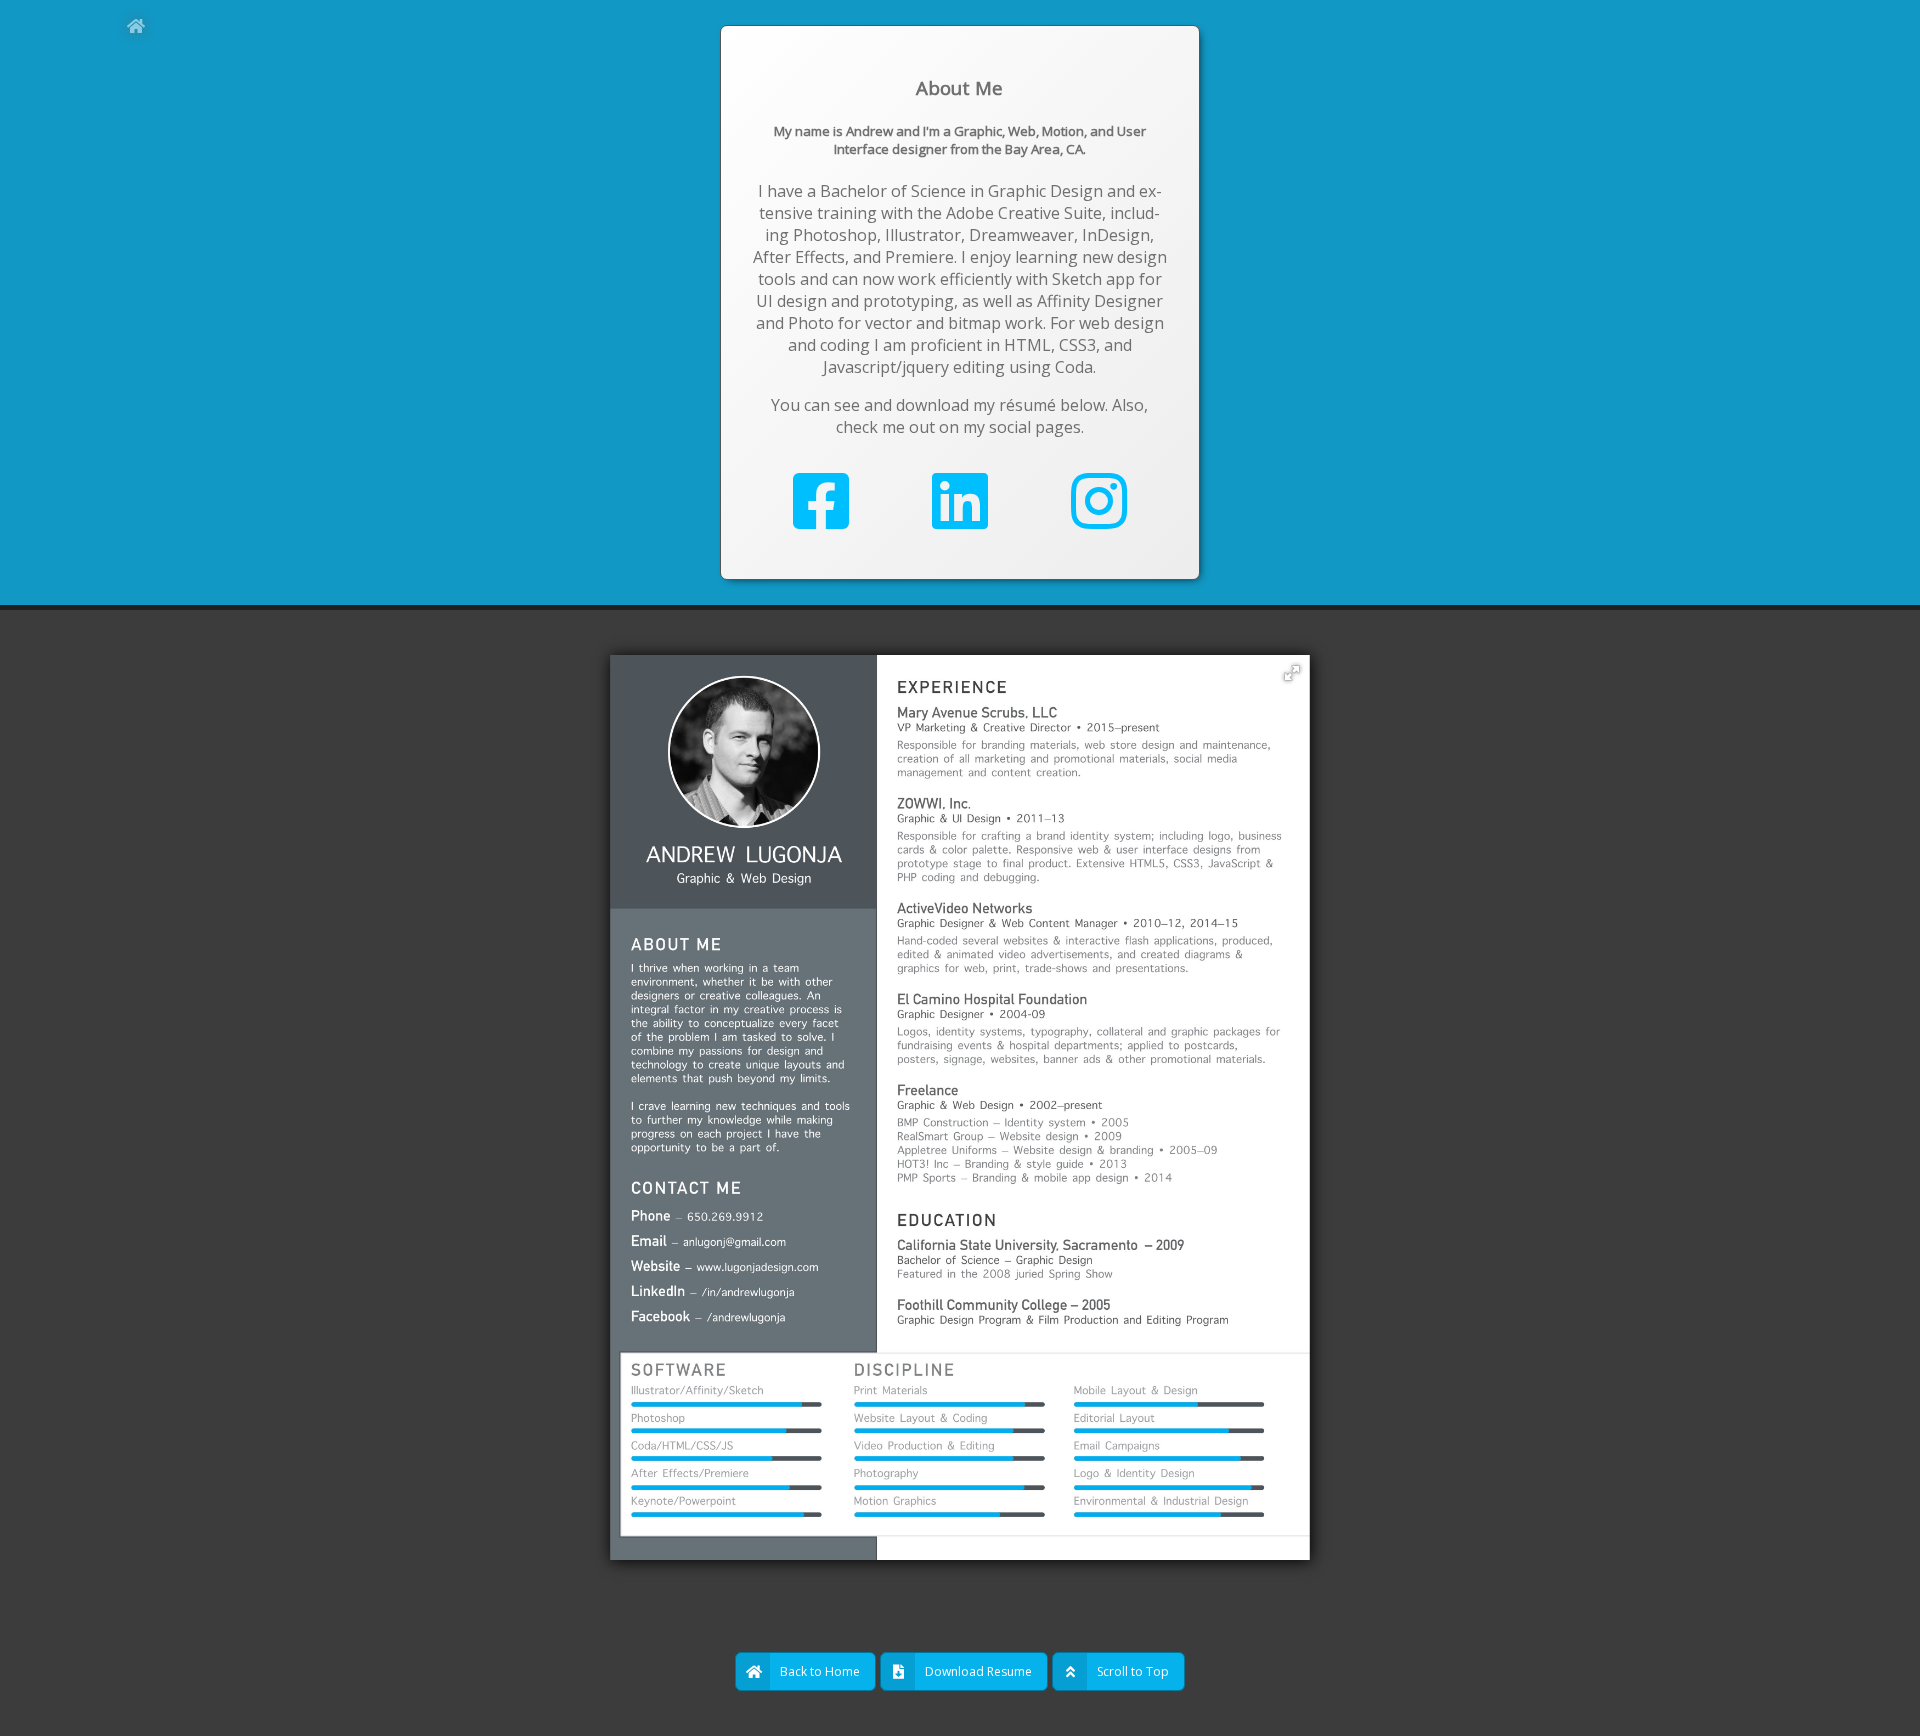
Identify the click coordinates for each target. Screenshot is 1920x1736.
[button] (1292, 673)
